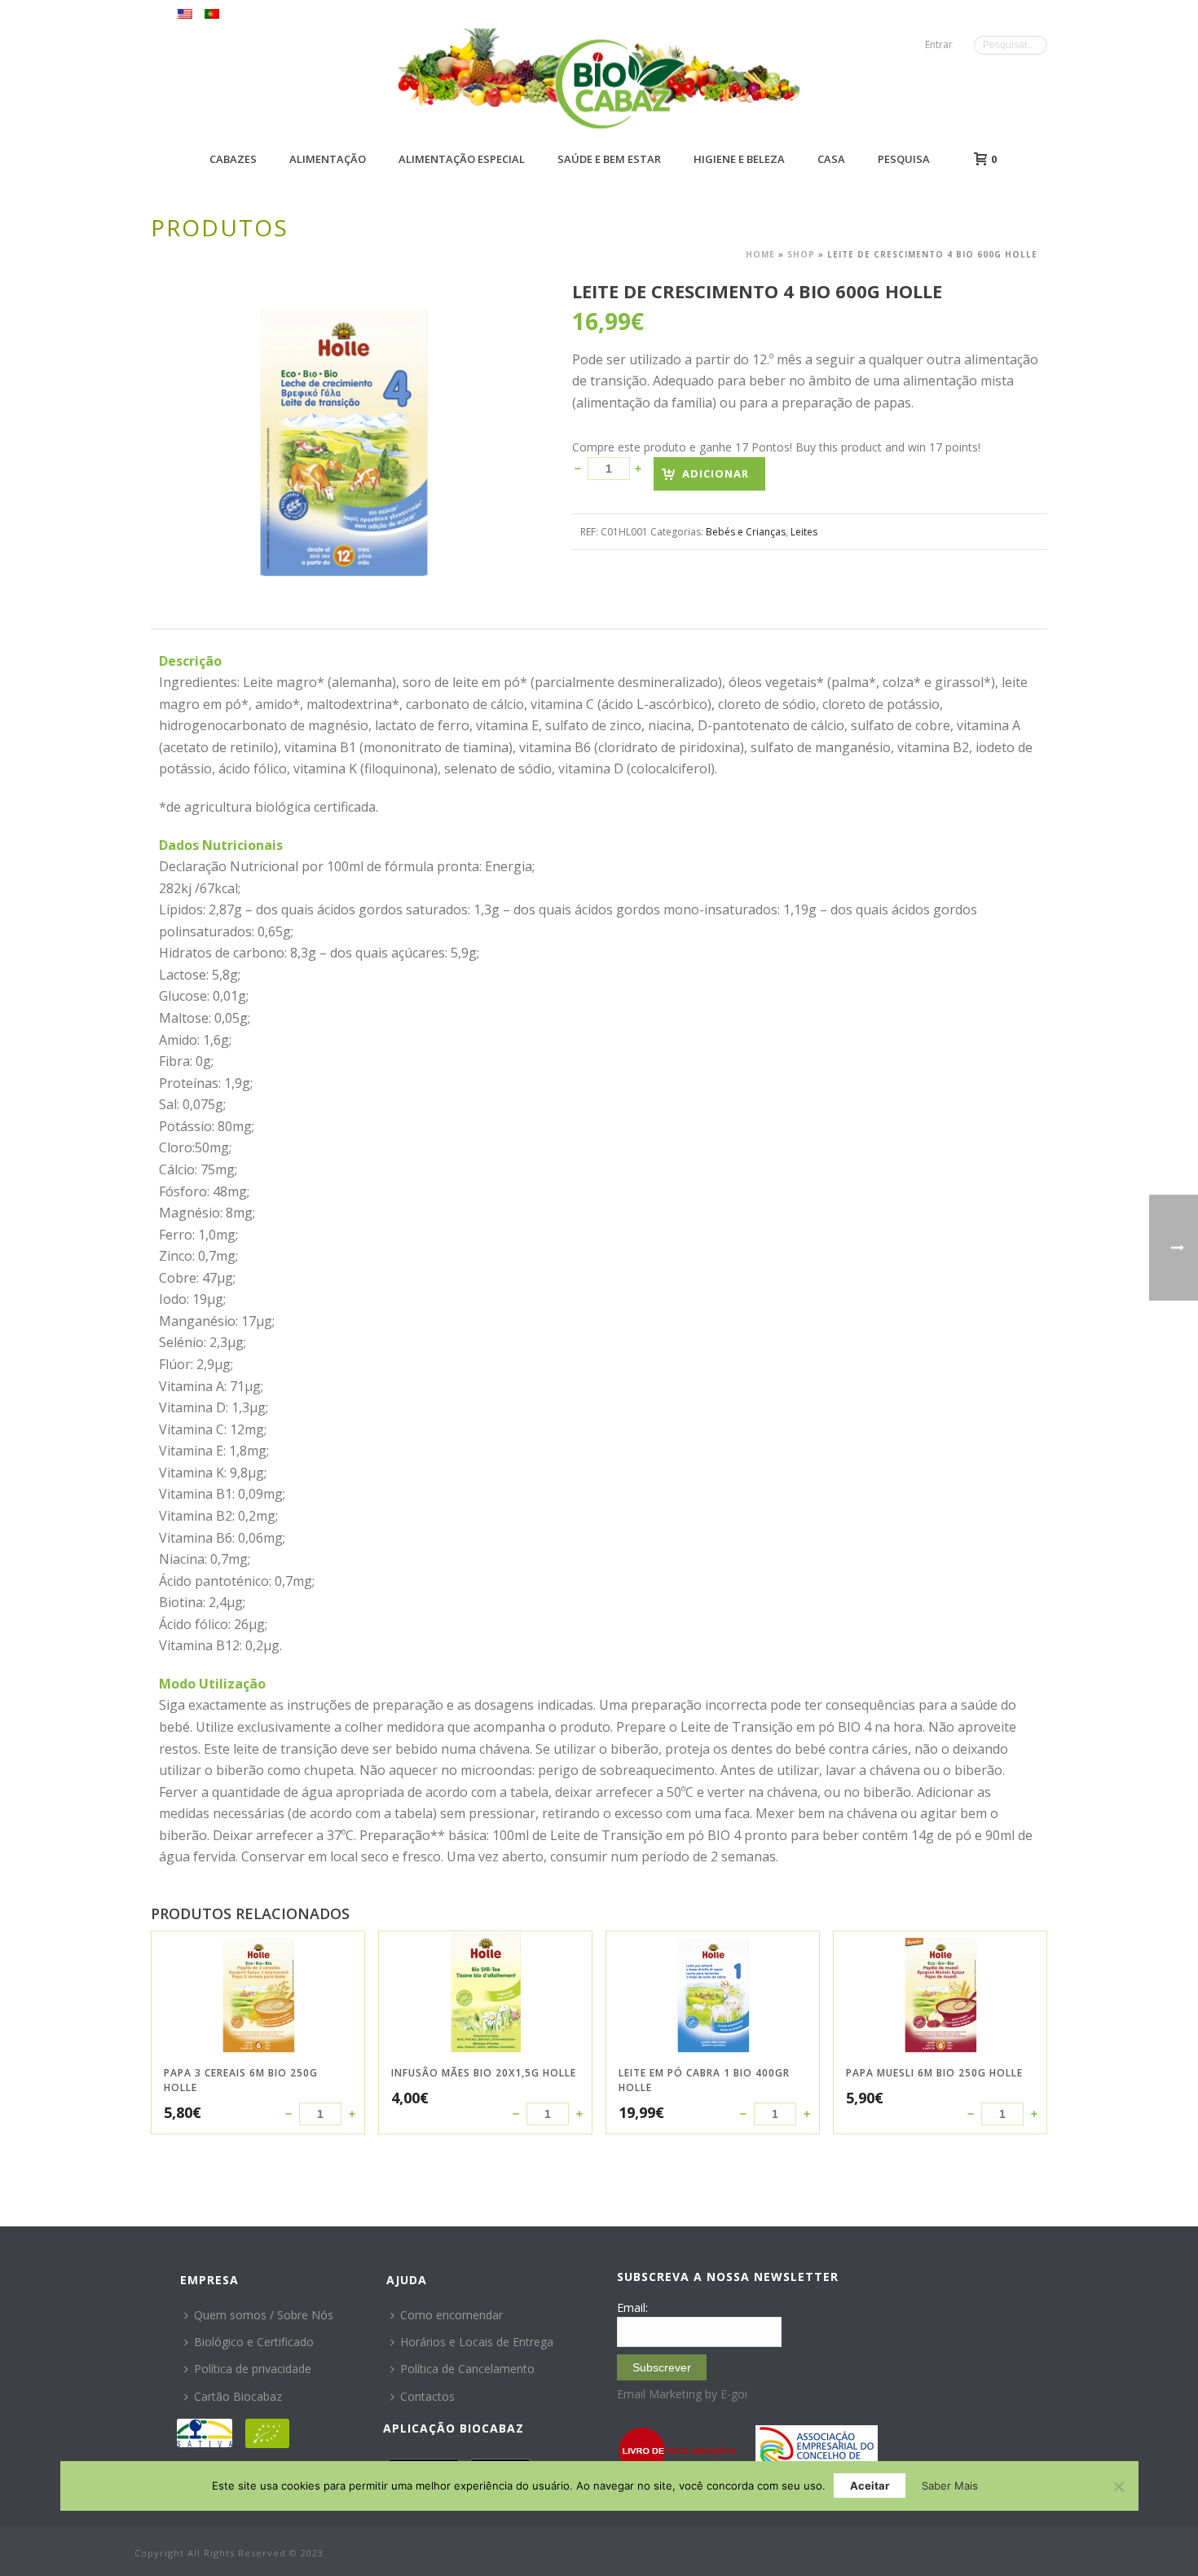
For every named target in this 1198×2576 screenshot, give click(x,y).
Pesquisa (904, 159)
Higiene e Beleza (739, 159)
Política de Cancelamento (467, 2369)
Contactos (427, 2396)
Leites (804, 532)
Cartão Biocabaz (238, 2396)
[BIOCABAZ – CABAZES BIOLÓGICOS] (620, 84)
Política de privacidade (253, 2369)
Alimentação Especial (462, 159)
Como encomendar (451, 2315)
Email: (632, 2307)
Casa (831, 159)
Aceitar (870, 2486)
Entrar (939, 44)
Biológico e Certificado (254, 2342)
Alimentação (328, 159)
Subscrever (662, 2367)
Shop (801, 254)
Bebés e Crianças (746, 532)
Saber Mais (950, 2486)
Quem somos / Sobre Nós (264, 2315)
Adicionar (716, 473)
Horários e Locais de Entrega (477, 2342)
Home (760, 254)
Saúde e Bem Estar (609, 159)
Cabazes (233, 159)
